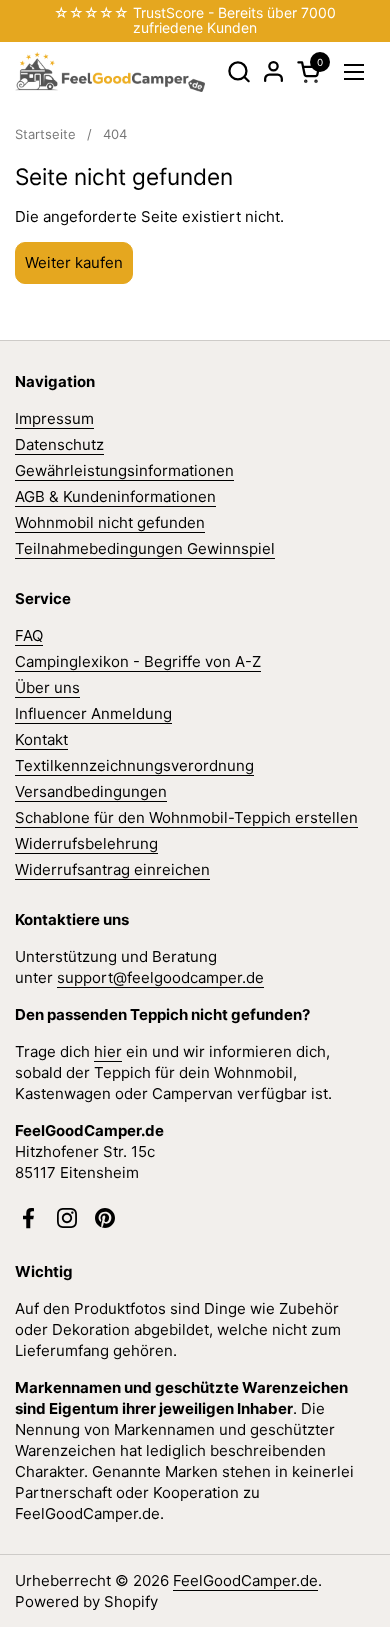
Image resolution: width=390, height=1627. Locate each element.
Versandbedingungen (91, 791)
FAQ (29, 635)
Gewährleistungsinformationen (124, 470)
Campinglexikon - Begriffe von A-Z (138, 661)
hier (108, 1051)
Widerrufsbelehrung (86, 843)
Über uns (47, 687)
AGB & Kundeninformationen (115, 496)
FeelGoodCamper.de (245, 1580)
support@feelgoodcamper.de (160, 977)
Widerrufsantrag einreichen (112, 869)
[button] (238, 71)
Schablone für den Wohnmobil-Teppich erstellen (186, 817)
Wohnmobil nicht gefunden (110, 522)
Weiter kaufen (74, 262)
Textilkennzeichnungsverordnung (134, 765)
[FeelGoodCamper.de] (110, 72)
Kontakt (41, 739)
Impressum (54, 418)
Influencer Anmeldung (93, 713)
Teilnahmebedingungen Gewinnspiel (145, 548)
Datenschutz (59, 444)
